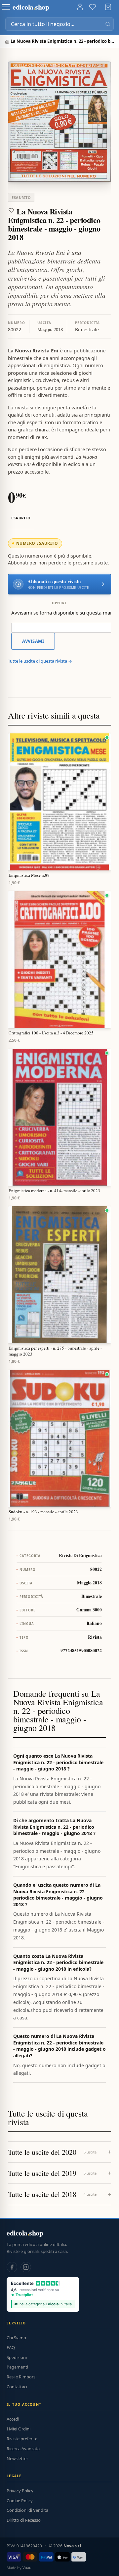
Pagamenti (17, 2367)
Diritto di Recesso (24, 2520)
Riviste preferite (22, 2439)
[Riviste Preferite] (93, 7)
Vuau (27, 2568)
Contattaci (17, 2387)
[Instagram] (26, 2267)
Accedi (13, 2419)
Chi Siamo (16, 2338)
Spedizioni (17, 2357)
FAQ (11, 2347)
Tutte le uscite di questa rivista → (40, 661)
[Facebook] (12, 2267)
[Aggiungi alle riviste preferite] (11, 210)
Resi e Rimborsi (21, 2377)
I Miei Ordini (19, 2429)
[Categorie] (6, 7)
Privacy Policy (20, 2491)
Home (8, 42)
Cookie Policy (20, 2501)
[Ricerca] (108, 24)
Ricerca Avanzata (23, 2449)
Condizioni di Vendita (27, 2510)
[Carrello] (108, 7)
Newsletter (17, 2458)
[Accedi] (80, 7)
